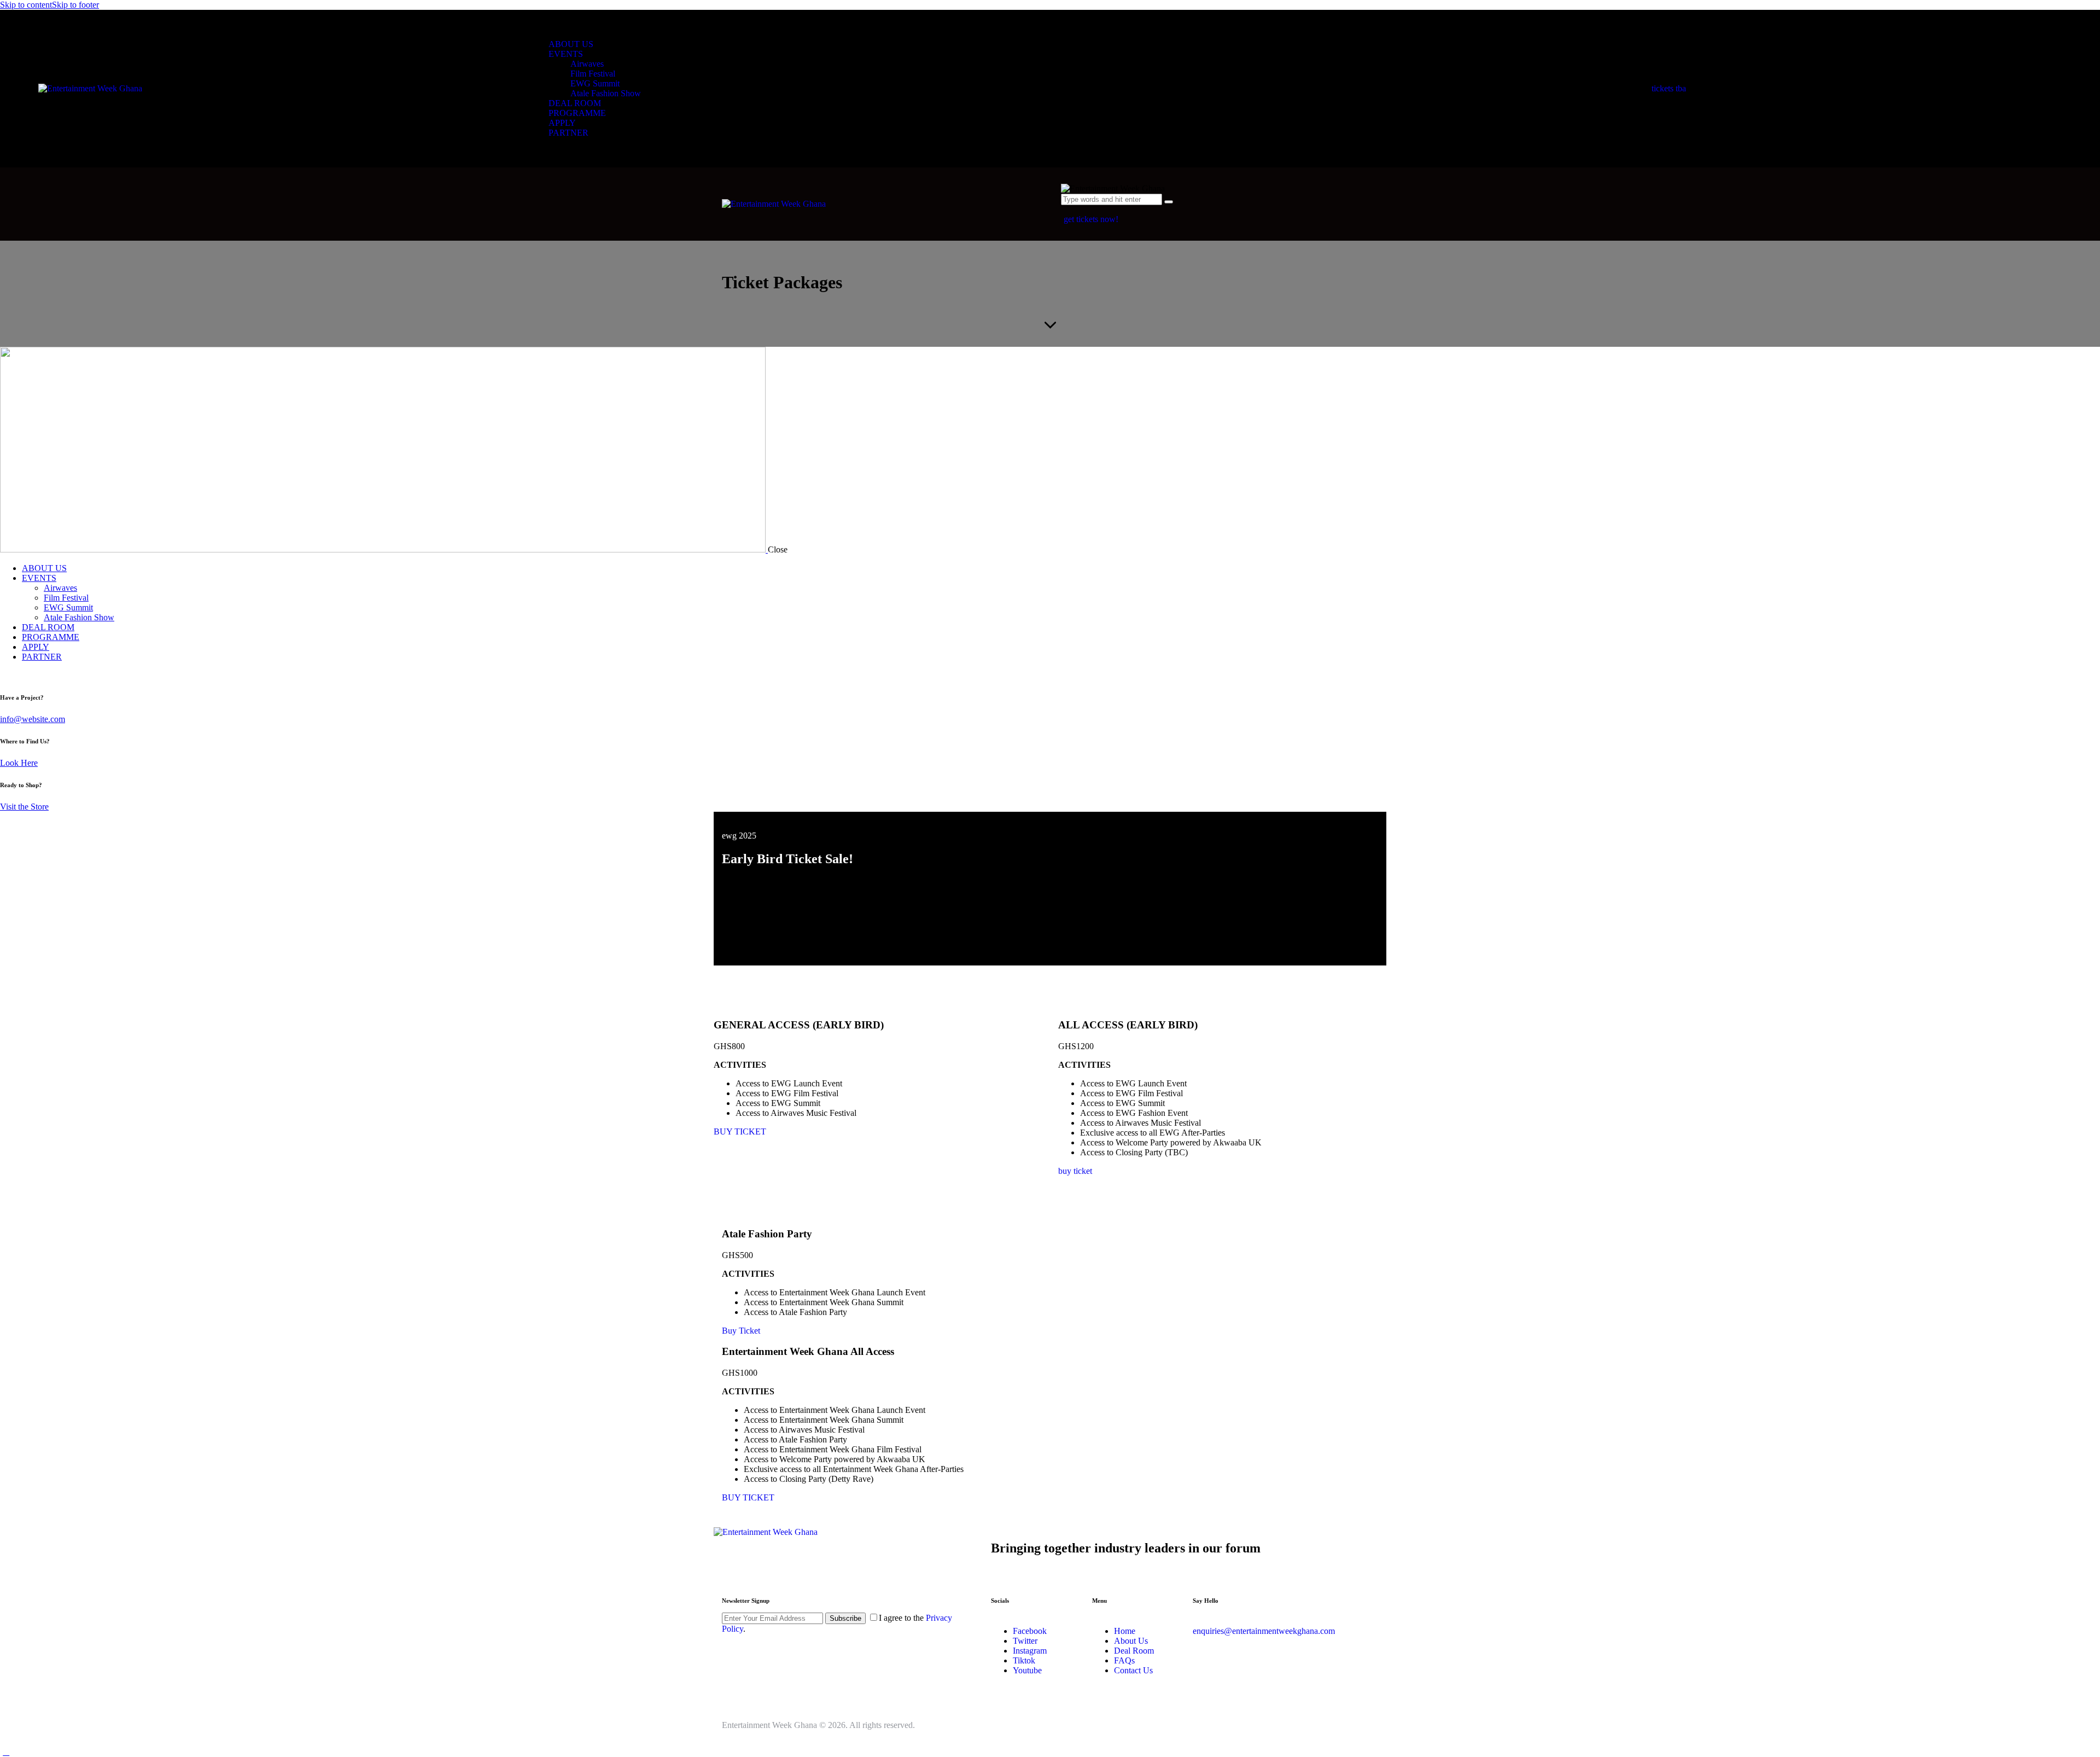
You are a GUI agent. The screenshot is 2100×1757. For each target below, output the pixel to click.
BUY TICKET (740, 1131)
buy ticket (1075, 1171)
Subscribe (845, 1618)
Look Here (19, 763)
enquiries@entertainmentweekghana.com (1264, 1631)
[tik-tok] (18, 675)
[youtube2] (31, 675)
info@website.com (33, 719)
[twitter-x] (6, 675)
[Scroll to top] (6, 1752)
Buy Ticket (741, 1331)
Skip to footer (75, 5)
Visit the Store (24, 807)
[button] (1067, 209)
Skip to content (26, 5)
